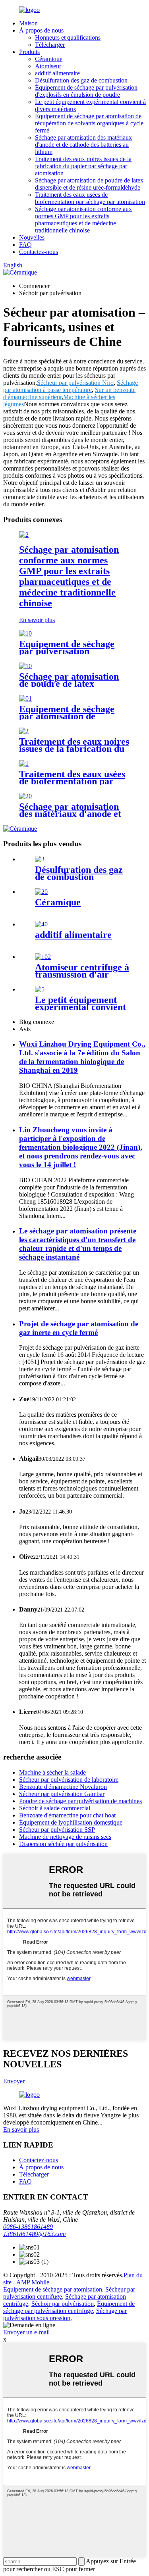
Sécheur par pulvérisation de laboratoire (69, 1780)
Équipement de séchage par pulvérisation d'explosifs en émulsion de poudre (86, 91)
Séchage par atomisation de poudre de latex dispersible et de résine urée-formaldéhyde (89, 184)
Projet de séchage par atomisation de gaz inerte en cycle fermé (79, 1328)
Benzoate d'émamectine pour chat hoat (67, 1815)
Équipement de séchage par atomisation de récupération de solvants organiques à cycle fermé (89, 123)
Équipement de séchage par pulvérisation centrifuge (69, 2307)
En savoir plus (37, 620)
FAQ (25, 245)
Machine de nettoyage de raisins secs (65, 1837)
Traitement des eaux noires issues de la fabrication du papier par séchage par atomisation (83, 166)
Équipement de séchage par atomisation (53, 2289)
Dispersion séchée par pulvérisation (63, 1844)
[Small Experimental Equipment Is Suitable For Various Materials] (40, 989)
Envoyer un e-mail (26, 2332)
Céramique (49, 59)
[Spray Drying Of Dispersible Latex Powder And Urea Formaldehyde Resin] (25, 666)
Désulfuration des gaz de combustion (81, 80)
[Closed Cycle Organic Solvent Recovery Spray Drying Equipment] (25, 698)
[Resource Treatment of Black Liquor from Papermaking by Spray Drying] (24, 731)
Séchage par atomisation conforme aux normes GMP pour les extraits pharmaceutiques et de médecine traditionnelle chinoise (83, 220)
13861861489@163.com (35, 2234)
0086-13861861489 (28, 2227)
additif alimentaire (57, 73)
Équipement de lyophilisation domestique (71, 1822)
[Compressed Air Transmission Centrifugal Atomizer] (43, 957)
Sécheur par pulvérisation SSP (57, 1830)
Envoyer (14, 2081)
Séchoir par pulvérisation (63, 2304)
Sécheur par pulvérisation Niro (75, 383)
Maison (28, 23)
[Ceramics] (41, 892)
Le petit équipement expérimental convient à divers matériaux (80, 1007)
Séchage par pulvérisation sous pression (65, 2314)
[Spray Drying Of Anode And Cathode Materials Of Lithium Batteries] (25, 796)
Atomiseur (48, 66)
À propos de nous (41, 30)
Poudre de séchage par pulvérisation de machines (80, 1801)
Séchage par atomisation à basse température (71, 386)
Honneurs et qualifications (68, 37)
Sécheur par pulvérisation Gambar (62, 1794)
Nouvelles (32, 237)
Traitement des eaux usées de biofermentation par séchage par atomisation (90, 198)
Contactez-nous (39, 252)
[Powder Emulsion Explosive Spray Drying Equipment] (25, 633)
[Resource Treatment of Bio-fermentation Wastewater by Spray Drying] (24, 764)
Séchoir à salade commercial (55, 1808)
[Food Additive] (41, 924)
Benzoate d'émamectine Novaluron (63, 1787)
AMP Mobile (33, 2282)
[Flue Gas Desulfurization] (40, 859)
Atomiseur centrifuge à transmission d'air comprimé (82, 974)
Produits (29, 52)
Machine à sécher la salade (52, 1772)
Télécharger (50, 45)
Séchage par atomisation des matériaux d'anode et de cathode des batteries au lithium (83, 145)
